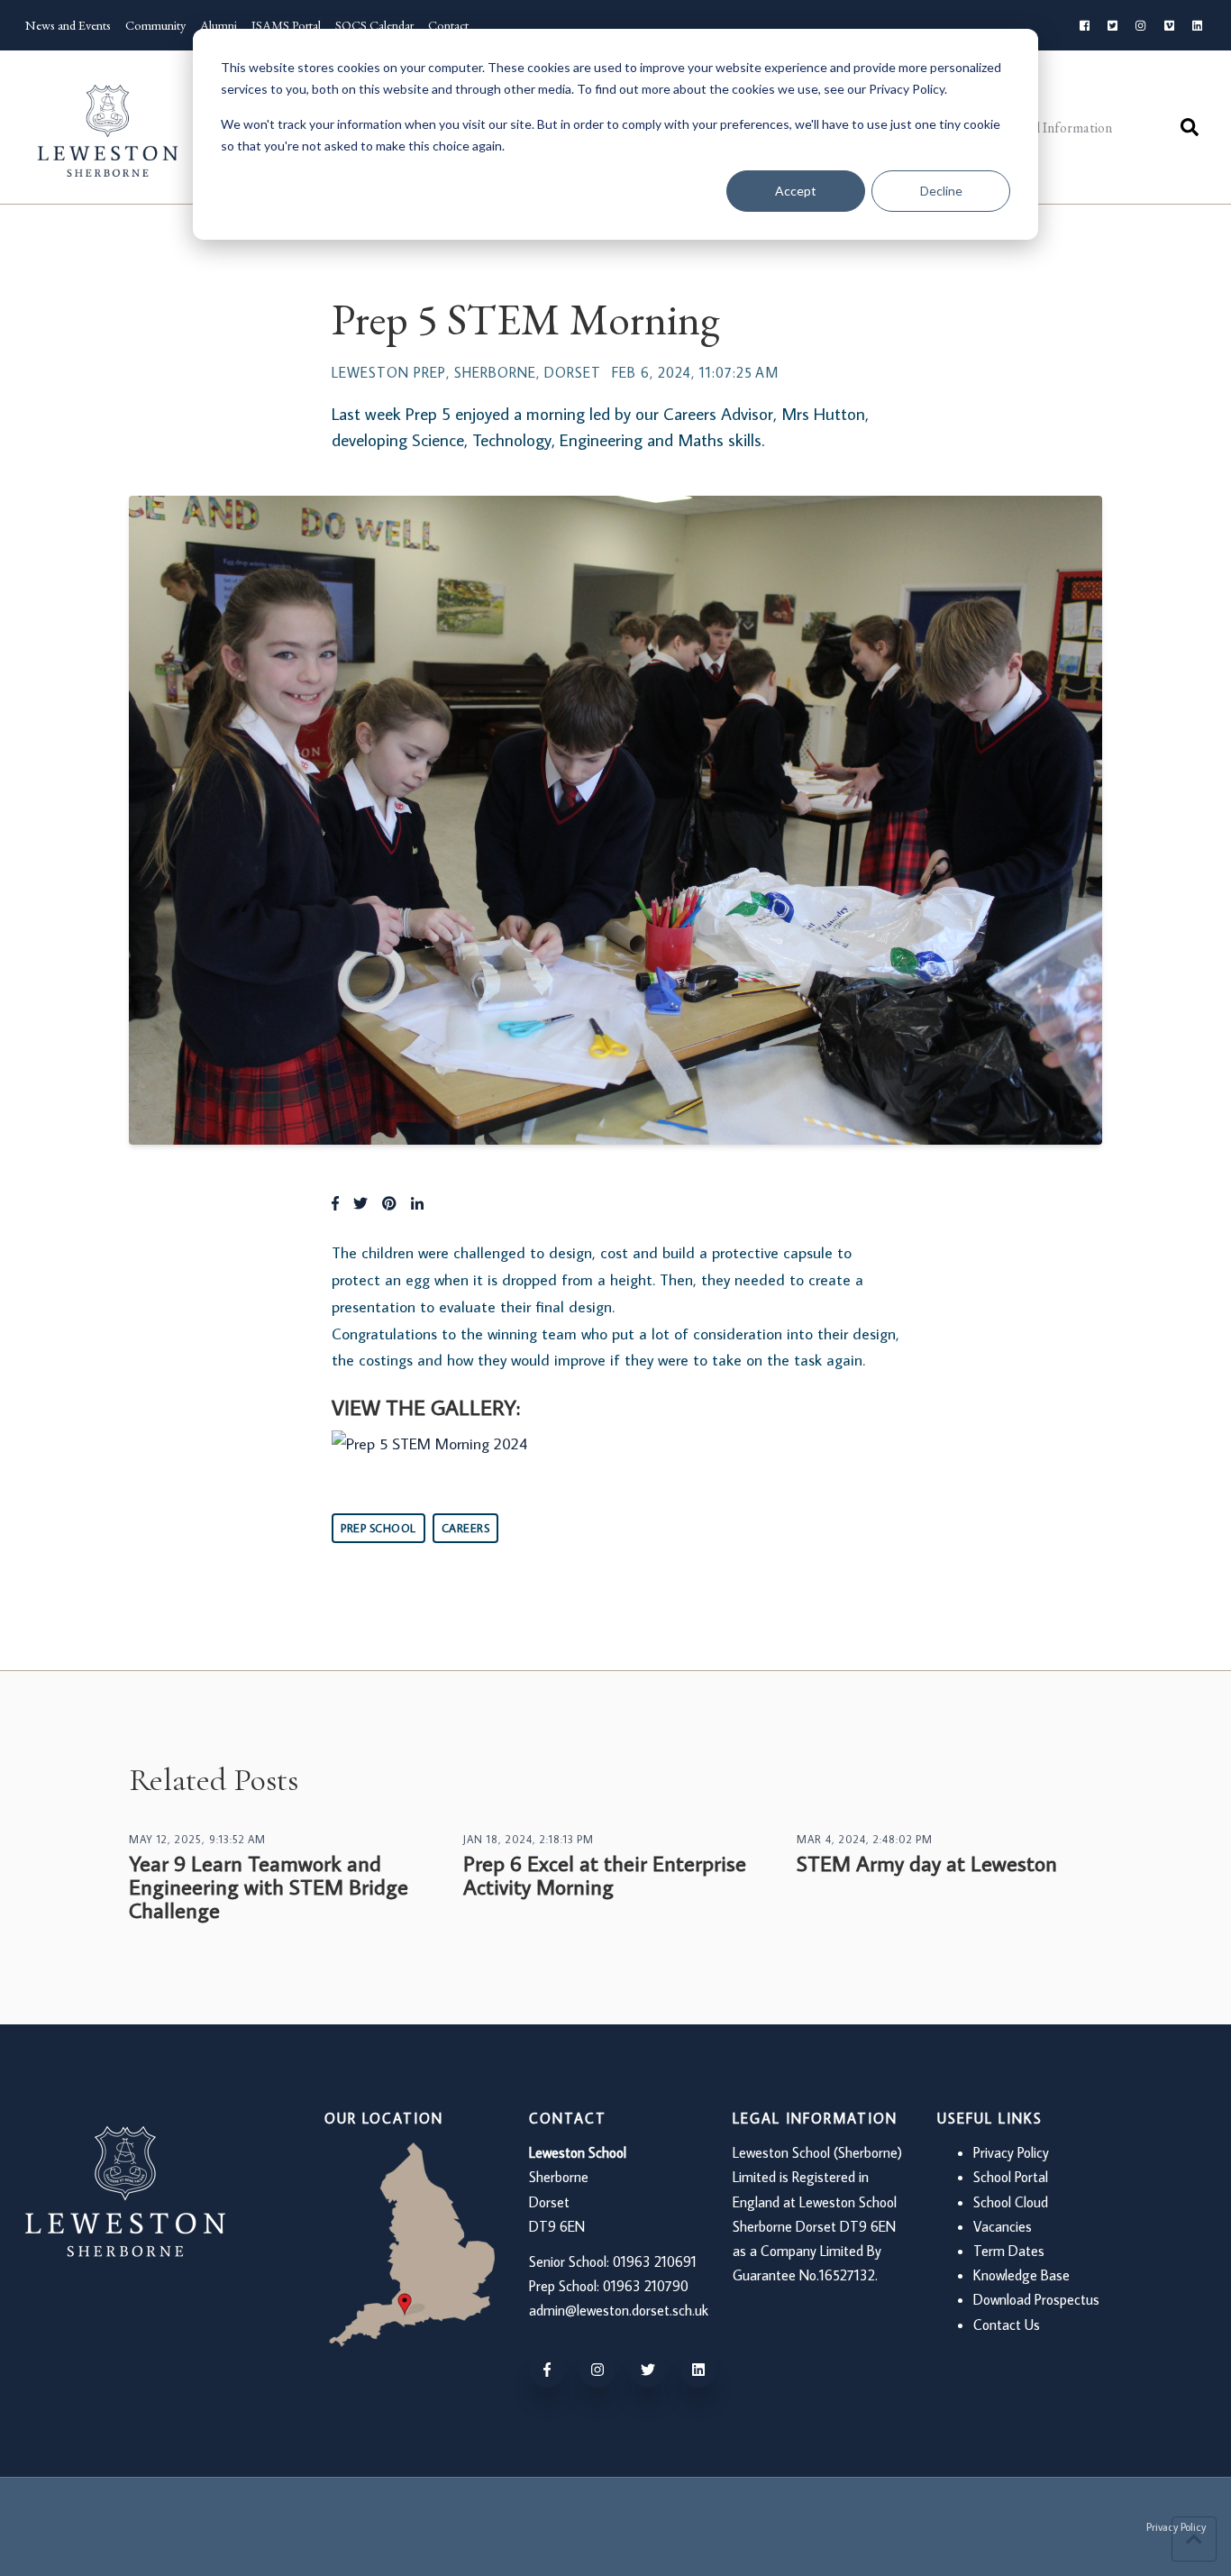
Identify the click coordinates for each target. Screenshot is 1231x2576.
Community (155, 25)
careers (466, 1528)
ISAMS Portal (286, 25)
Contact (448, 25)
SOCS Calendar (374, 25)
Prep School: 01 (573, 2286)
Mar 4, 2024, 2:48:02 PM (865, 1839)
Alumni (219, 25)
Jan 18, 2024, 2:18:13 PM (529, 1839)
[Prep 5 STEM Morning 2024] (429, 1443)
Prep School (378, 1528)
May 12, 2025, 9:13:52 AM (197, 1839)
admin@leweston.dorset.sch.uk (619, 2310)
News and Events (68, 25)
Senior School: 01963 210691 (613, 2261)
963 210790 (652, 2286)
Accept (796, 191)
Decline (941, 191)
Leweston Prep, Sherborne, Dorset (466, 372)
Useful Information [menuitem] (1056, 128)
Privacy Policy (1011, 2152)
